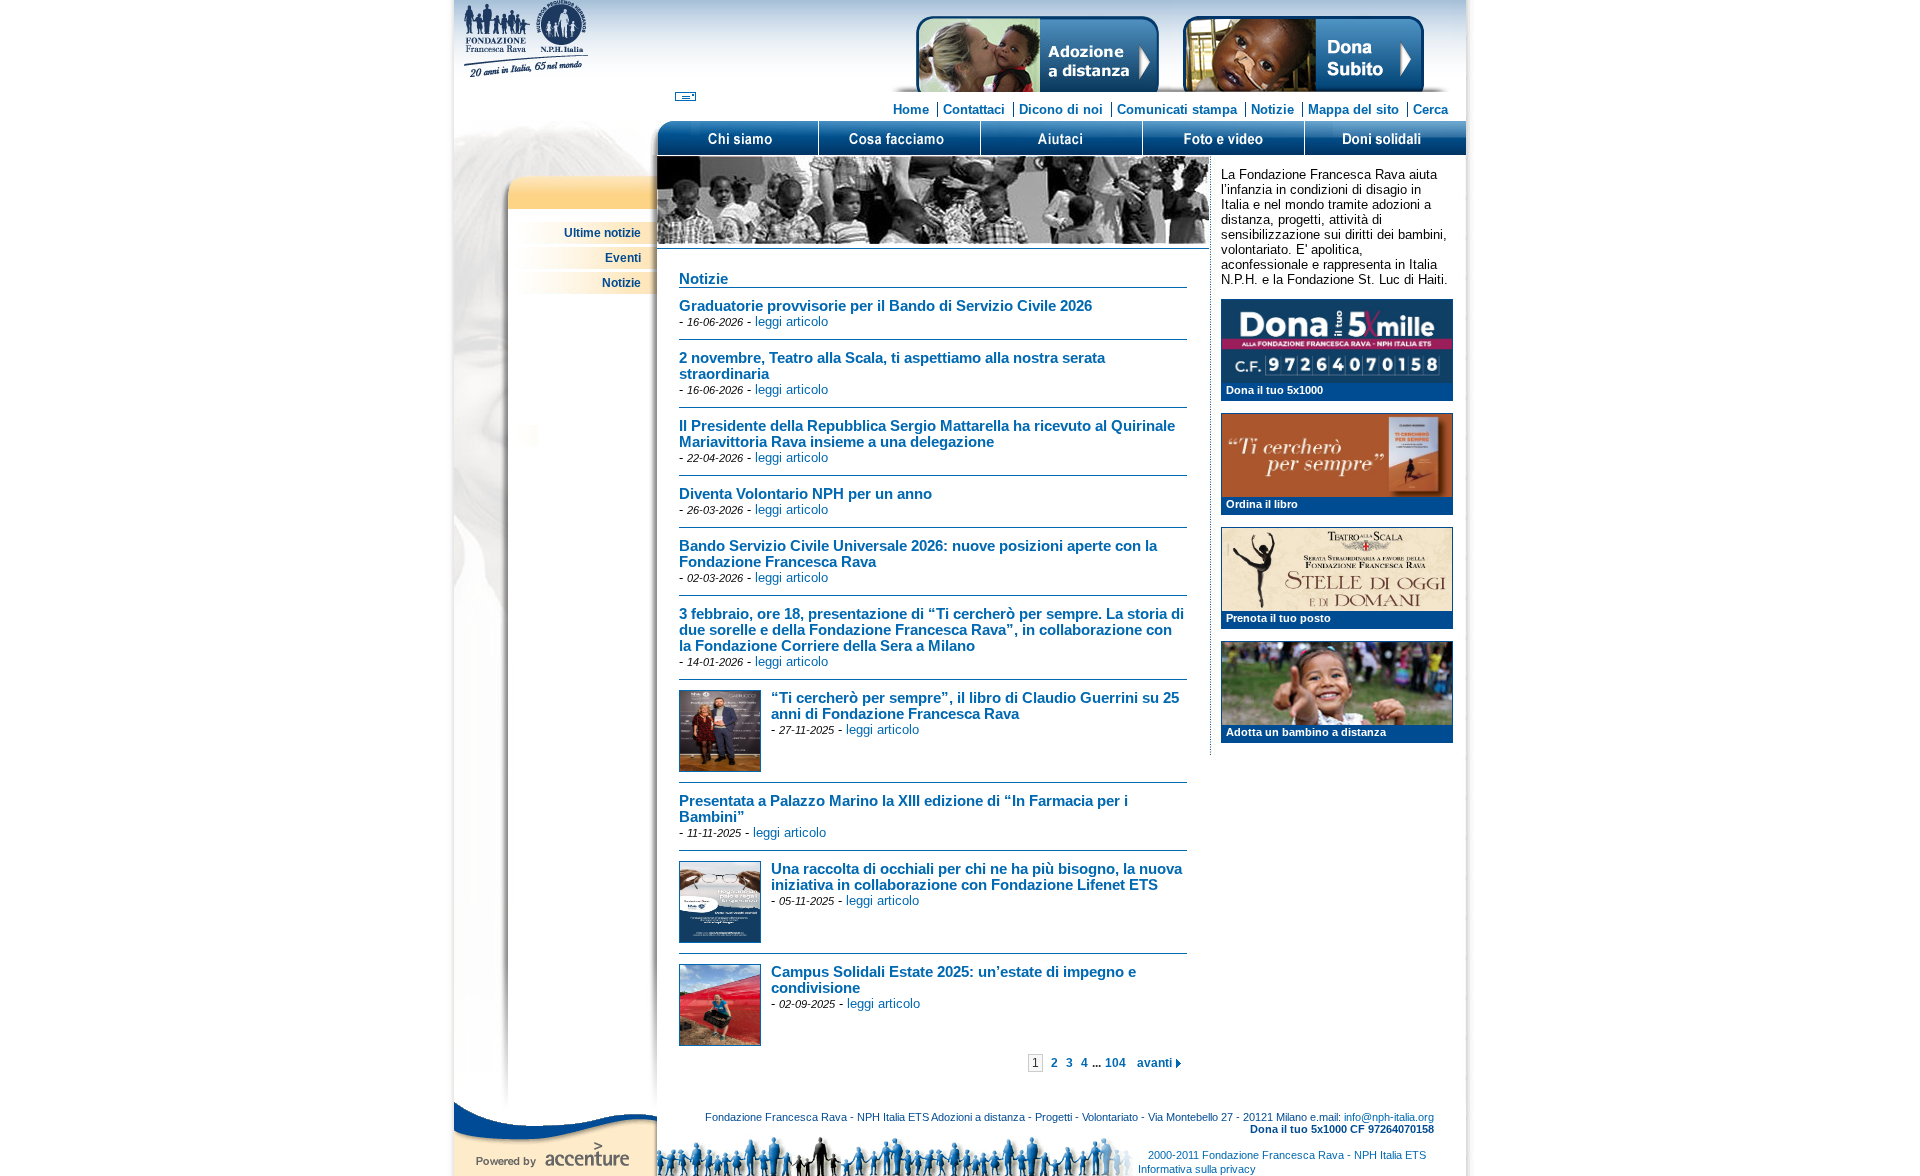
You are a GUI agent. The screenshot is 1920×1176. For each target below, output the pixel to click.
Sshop (1385, 138)
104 (1115, 1063)
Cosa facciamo (899, 138)
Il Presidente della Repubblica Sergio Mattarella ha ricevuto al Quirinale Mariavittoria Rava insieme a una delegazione (927, 434)
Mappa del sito (1353, 109)
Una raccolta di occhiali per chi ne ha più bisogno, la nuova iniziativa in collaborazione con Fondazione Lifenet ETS (976, 877)
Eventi (623, 258)
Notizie (1272, 109)
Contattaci (974, 109)
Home (911, 109)
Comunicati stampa (1177, 109)
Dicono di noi (1061, 109)
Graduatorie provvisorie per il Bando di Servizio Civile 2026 (885, 306)
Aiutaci (1061, 138)
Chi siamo (738, 138)
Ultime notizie (602, 233)
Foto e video (1223, 138)
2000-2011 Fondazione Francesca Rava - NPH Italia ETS (1287, 1155)
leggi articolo (791, 321)
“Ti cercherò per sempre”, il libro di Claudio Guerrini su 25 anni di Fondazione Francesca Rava (975, 706)
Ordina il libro (1262, 504)
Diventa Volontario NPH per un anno (805, 494)
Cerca (1430, 109)
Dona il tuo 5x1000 (1274, 390)
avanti (1154, 1063)
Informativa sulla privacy (1197, 1169)
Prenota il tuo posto (1278, 618)
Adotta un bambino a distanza (1306, 732)
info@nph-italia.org (1389, 1117)
